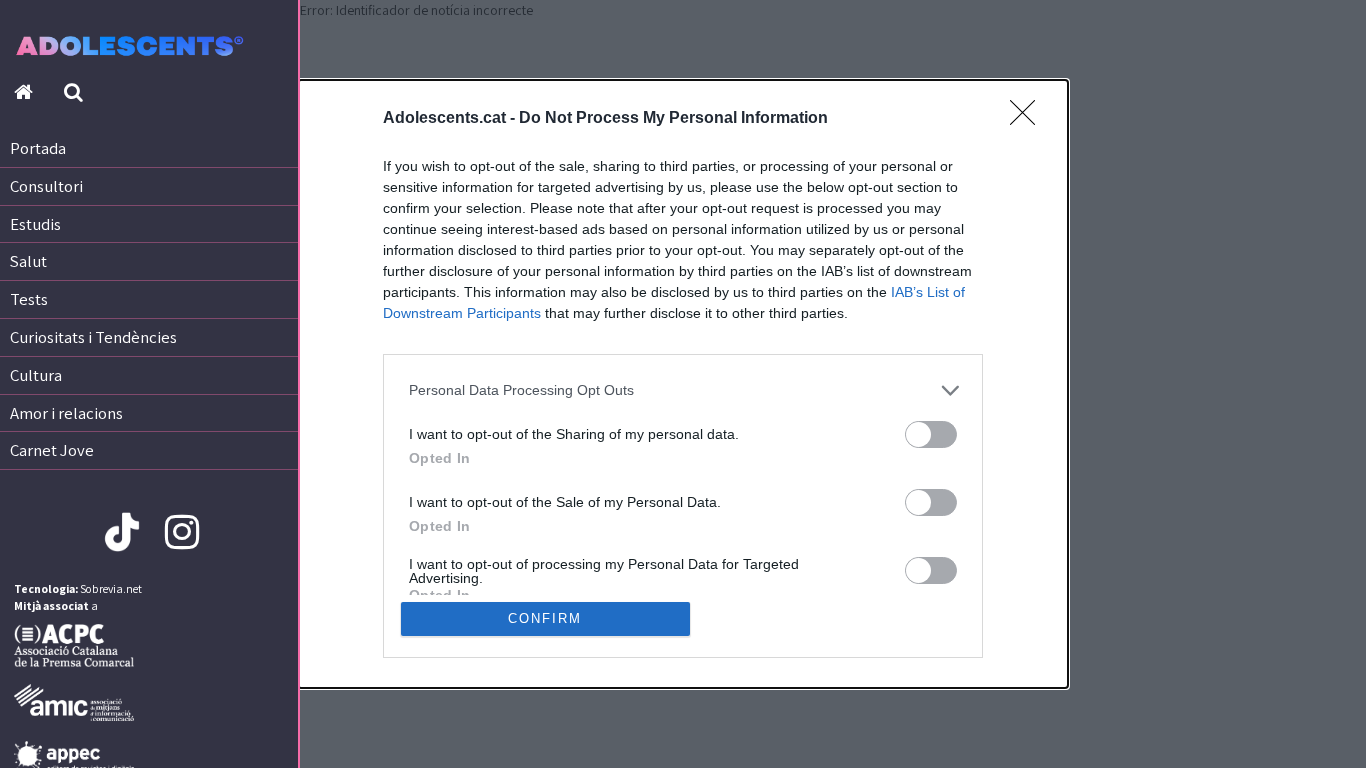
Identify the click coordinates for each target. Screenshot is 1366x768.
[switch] (931, 434)
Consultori (46, 186)
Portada (38, 148)
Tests (29, 299)
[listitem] (683, 390)
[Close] (1029, 119)
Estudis (35, 224)
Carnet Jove (52, 450)
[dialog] (683, 384)
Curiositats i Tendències (93, 337)
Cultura (36, 375)
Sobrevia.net (111, 588)
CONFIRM (545, 618)
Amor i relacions (66, 413)
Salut (28, 261)
